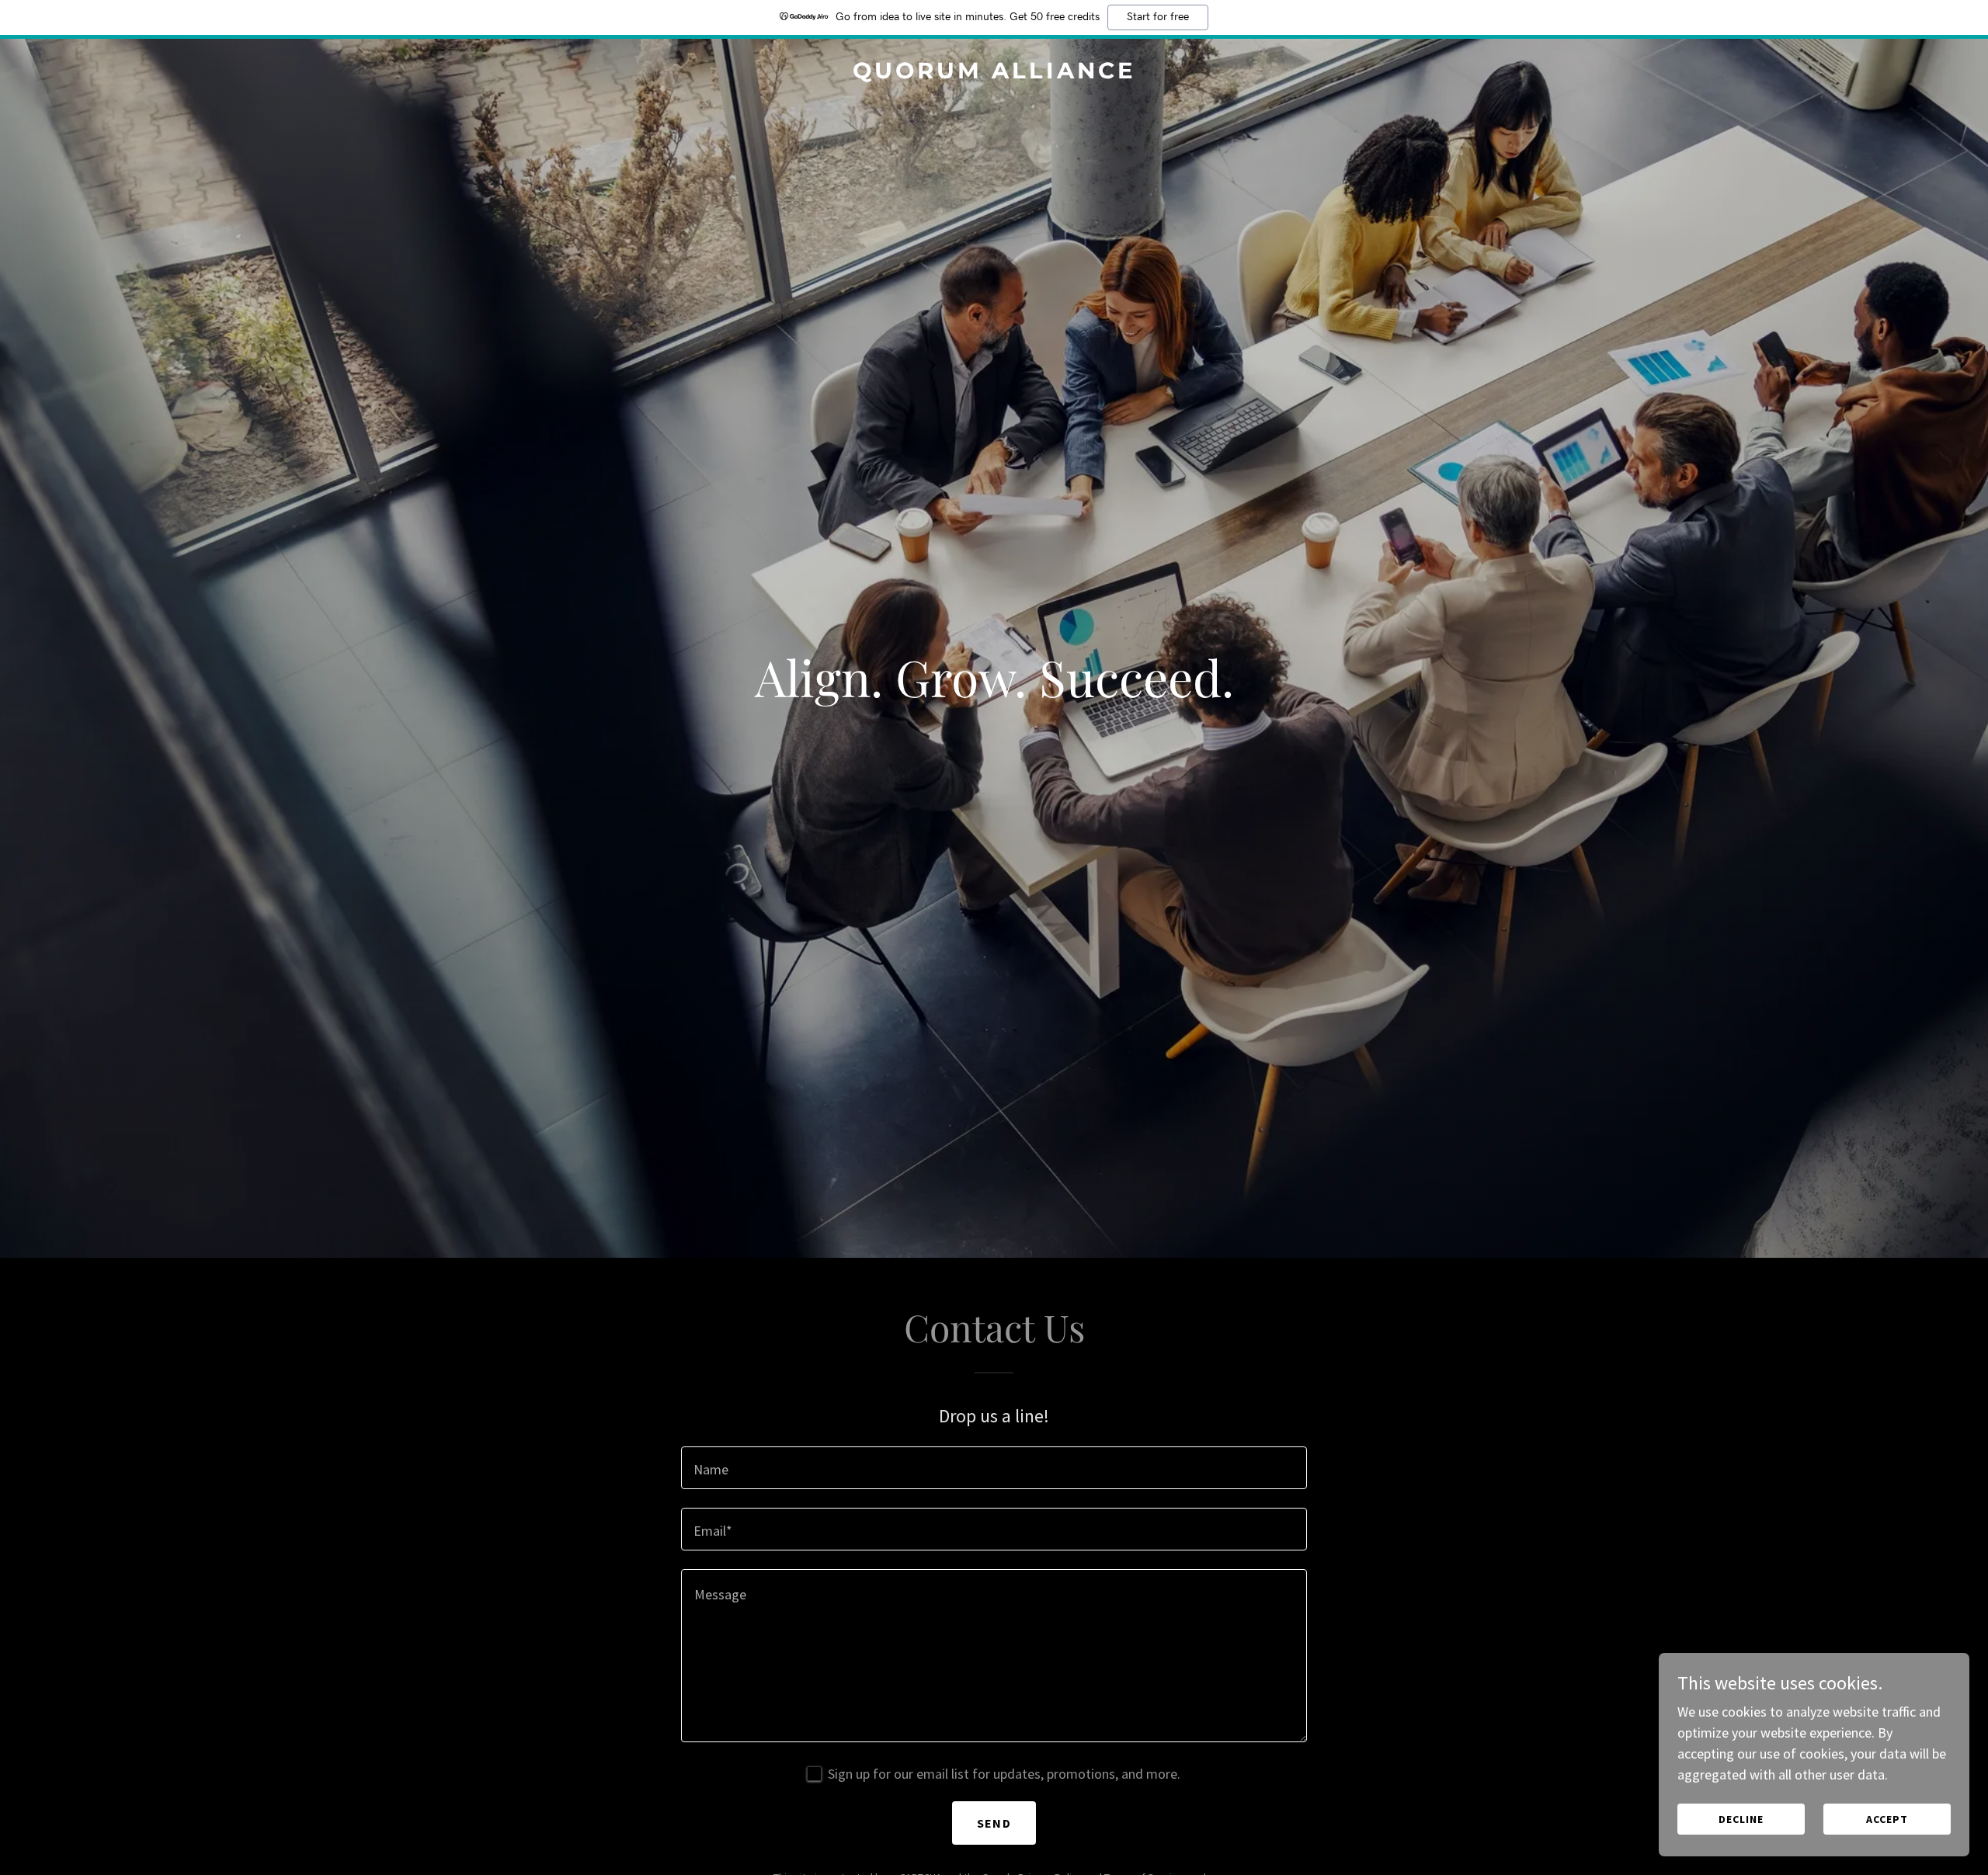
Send (994, 1823)
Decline (1741, 1819)
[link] (994, 73)
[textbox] (994, 1468)
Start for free (1158, 17)
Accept (1887, 1819)
